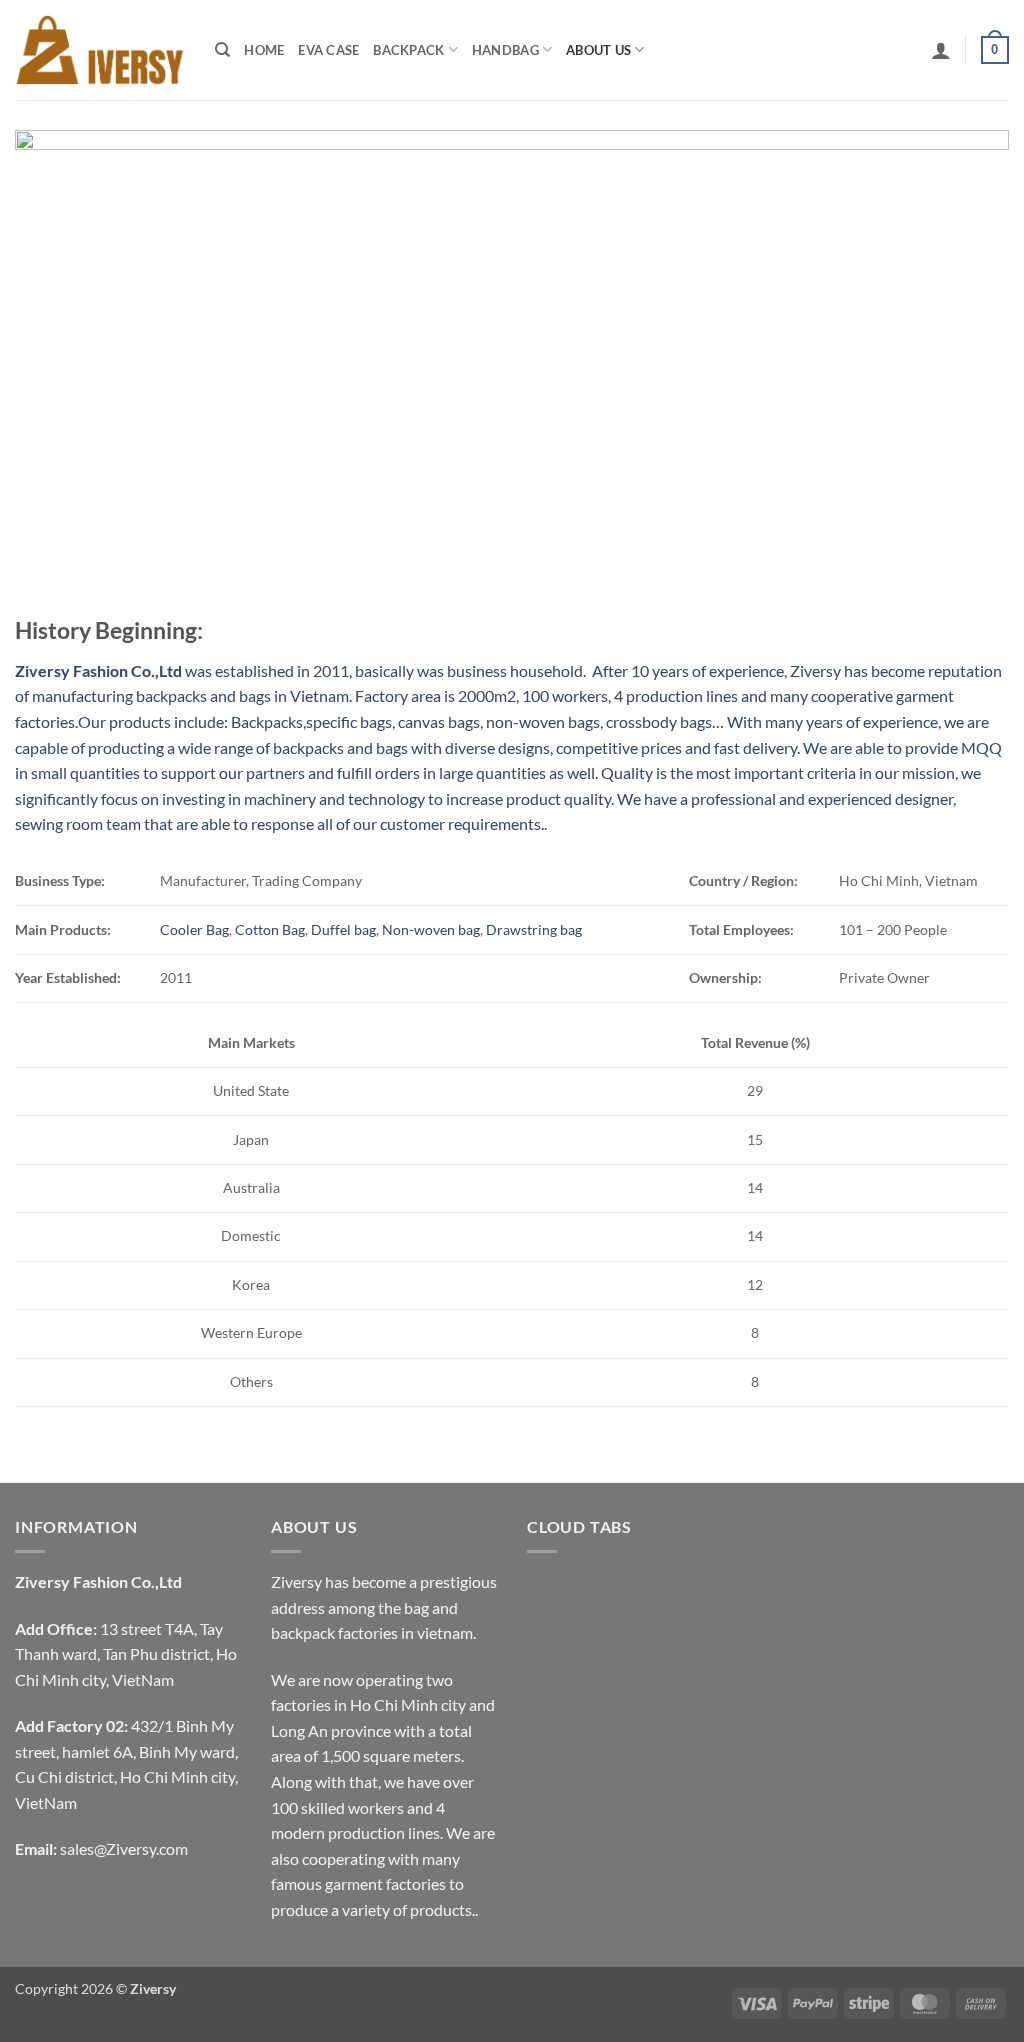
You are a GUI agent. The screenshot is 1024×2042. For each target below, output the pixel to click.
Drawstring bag (534, 929)
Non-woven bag (431, 929)
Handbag (505, 50)
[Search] (222, 50)
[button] (941, 50)
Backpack (408, 50)
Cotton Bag (270, 929)
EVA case (328, 50)
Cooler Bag (194, 929)
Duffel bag (343, 929)
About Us (598, 50)
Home (264, 50)
